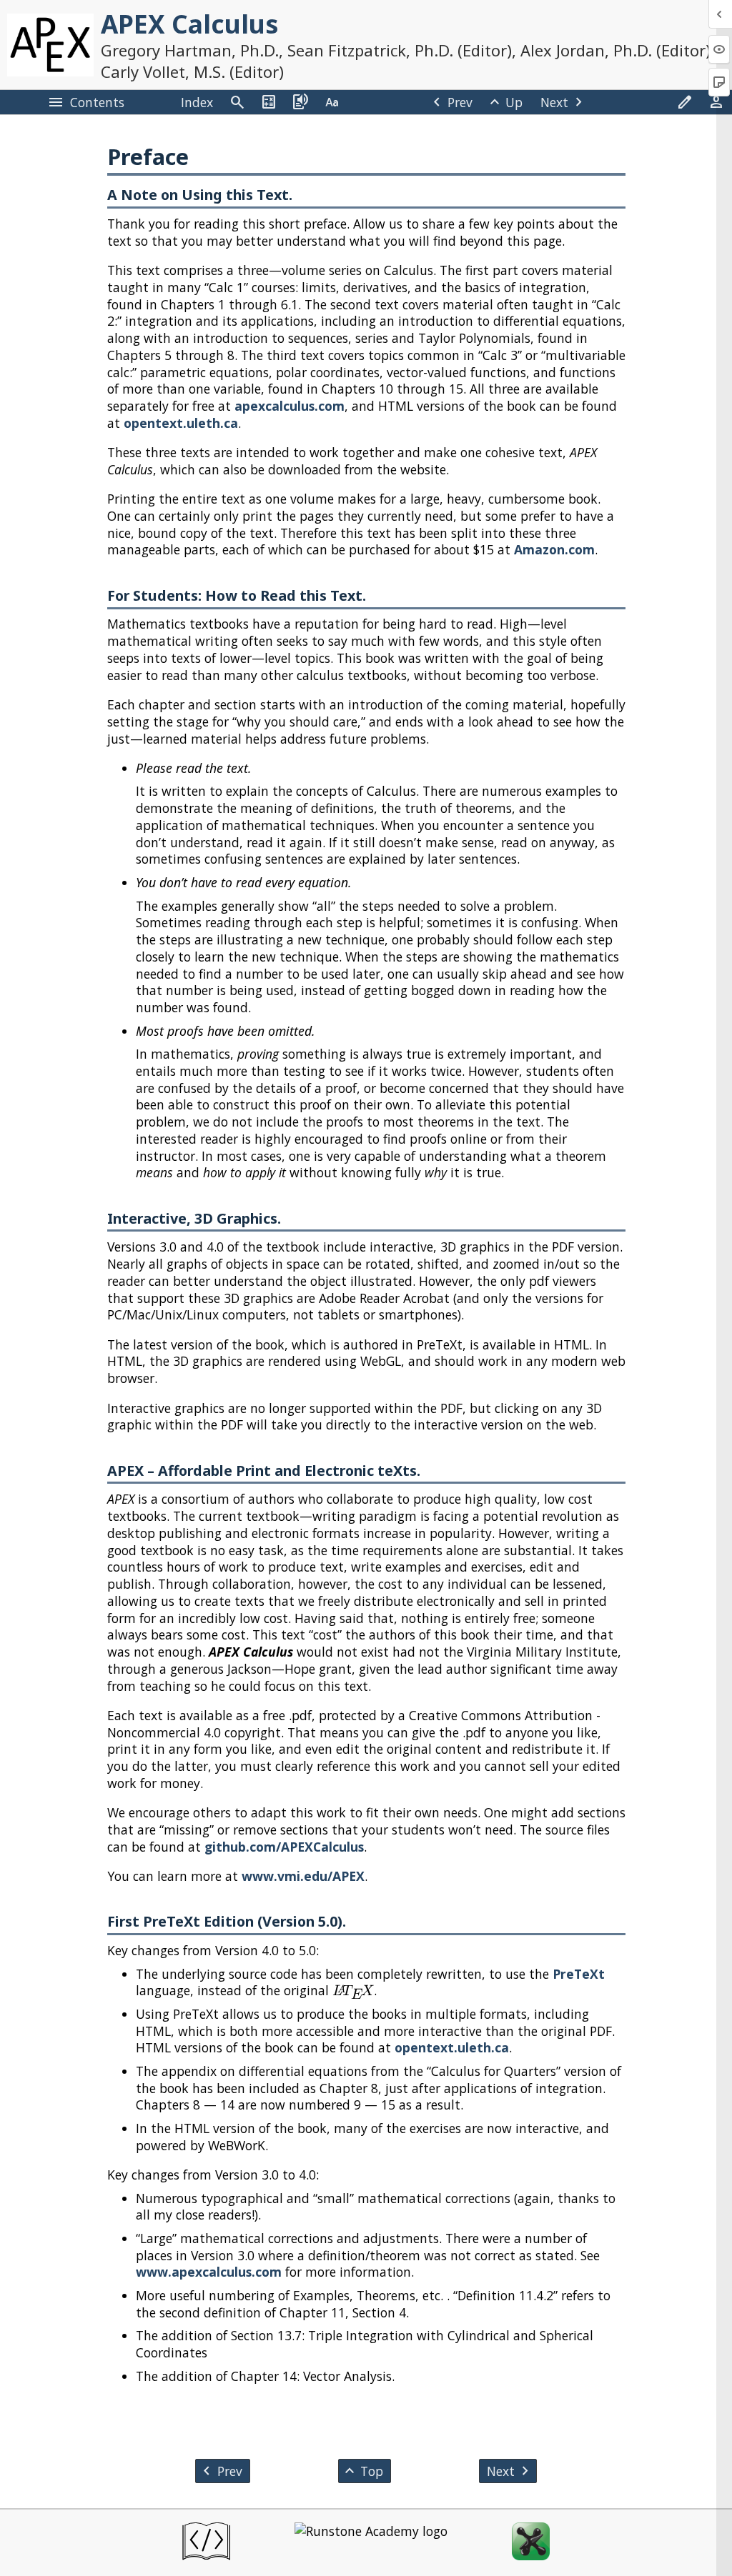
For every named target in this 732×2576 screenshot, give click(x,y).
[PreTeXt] (206, 2543)
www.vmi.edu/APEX (303, 1876)
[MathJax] (531, 2543)
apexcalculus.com (290, 406)
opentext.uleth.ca (181, 423)
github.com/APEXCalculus (284, 1847)
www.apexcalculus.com (209, 2272)
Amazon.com (554, 549)
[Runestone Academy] (371, 2543)
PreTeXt (579, 1974)
